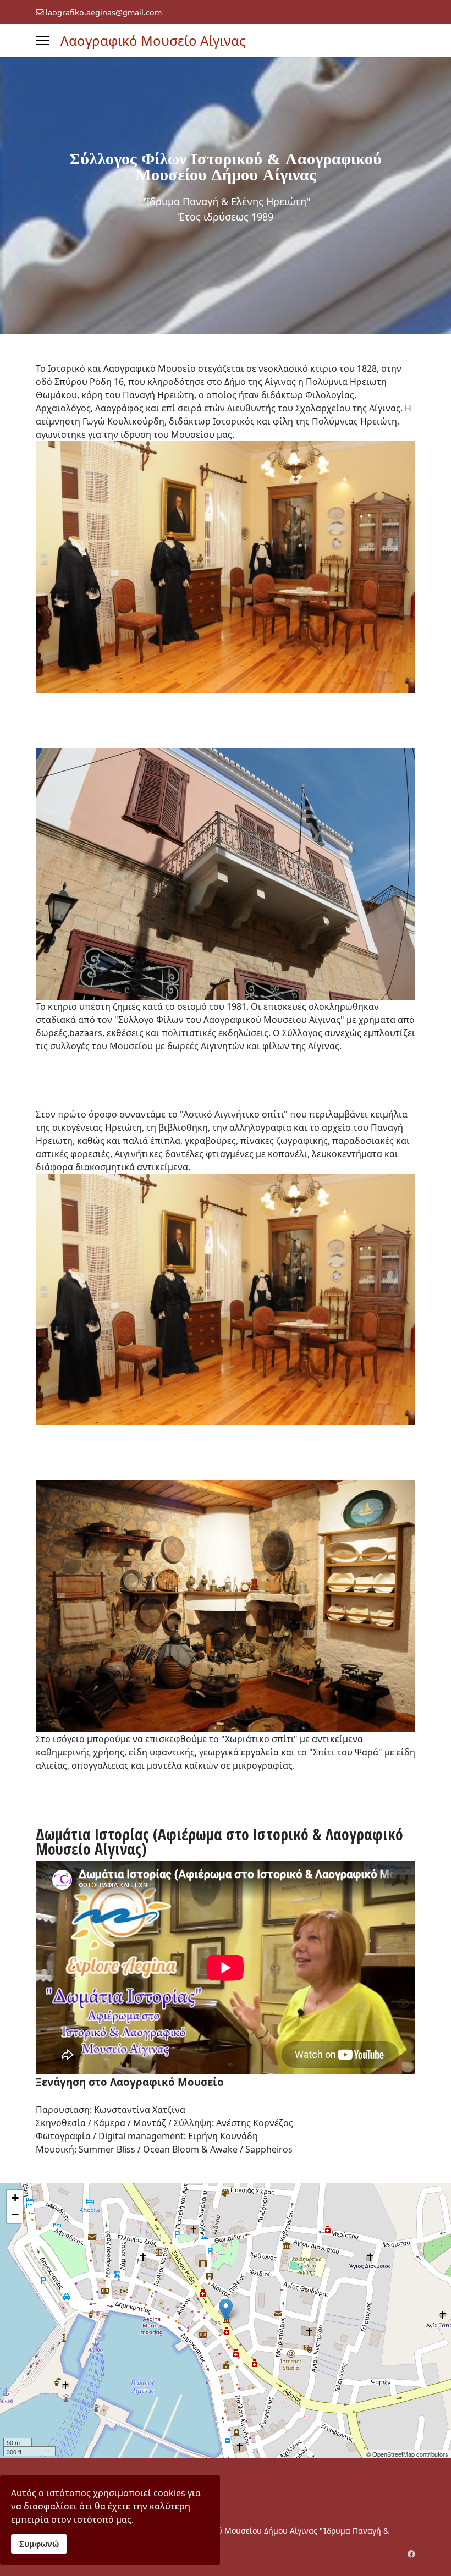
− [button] (15, 2214)
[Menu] (43, 41)
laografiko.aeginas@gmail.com (104, 12)
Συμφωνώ (39, 2544)
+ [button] (15, 2198)
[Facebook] (411, 2554)
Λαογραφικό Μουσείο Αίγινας (153, 41)
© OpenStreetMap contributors (407, 2454)
